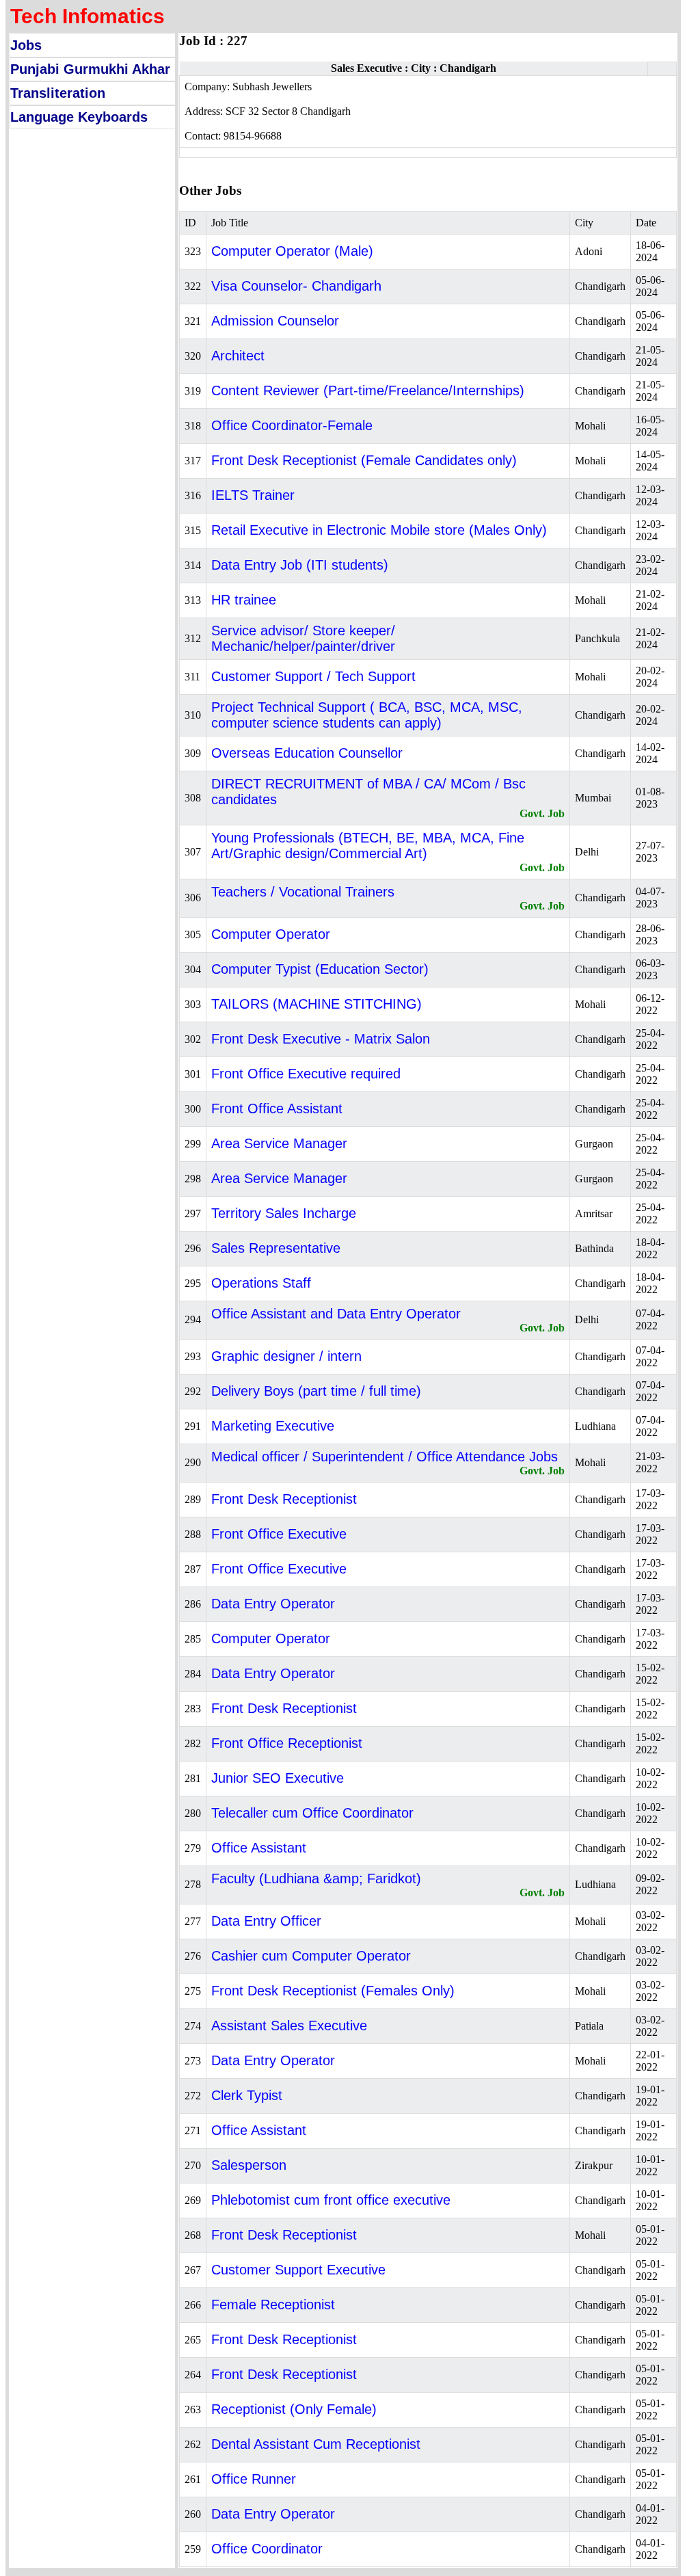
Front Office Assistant (277, 1108)
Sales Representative (276, 1248)
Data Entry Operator (273, 1604)
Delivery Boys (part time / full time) (316, 1391)
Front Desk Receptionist (284, 1499)
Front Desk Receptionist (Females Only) (333, 1991)
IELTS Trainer (253, 495)
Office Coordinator (267, 2549)
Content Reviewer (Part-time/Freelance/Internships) (368, 390)
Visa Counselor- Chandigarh (296, 286)
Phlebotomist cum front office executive (331, 2200)
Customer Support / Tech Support (313, 676)
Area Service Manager (279, 1143)
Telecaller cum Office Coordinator (312, 1813)
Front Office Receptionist (287, 1743)
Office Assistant (259, 1848)
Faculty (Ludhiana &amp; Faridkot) (316, 1878)
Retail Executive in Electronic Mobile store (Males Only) (379, 530)
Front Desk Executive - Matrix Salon (321, 1039)
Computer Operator (271, 934)
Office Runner (254, 2479)
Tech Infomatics (87, 16)
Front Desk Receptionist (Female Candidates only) (364, 460)
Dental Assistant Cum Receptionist (316, 2444)
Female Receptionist (273, 2305)
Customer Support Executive (298, 2270)
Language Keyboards (79, 117)
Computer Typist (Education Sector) (320, 969)
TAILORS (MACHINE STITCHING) (317, 1004)
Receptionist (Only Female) (294, 2409)
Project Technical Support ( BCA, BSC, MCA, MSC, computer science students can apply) (367, 715)
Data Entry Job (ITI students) (300, 565)
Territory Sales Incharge (284, 1213)
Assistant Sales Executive (289, 2026)
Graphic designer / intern (286, 1356)
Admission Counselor (275, 321)
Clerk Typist (247, 2095)
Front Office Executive (279, 1534)
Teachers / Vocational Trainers (303, 892)
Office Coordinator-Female (292, 425)
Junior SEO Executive (278, 1778)
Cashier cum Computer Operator (311, 1956)
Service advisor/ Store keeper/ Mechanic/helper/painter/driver (303, 638)
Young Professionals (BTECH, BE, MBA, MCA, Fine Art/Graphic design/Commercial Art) (368, 846)
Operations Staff (261, 1283)
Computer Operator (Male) (292, 251)
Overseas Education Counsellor (307, 753)
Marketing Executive (273, 1426)
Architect (238, 356)
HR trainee (244, 600)
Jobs (26, 45)
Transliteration (58, 93)
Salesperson (249, 2165)
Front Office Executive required (306, 1074)
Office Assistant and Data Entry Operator (336, 1314)
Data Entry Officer (266, 1921)
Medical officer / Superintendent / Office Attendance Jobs (385, 1457)
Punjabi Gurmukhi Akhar (90, 69)
